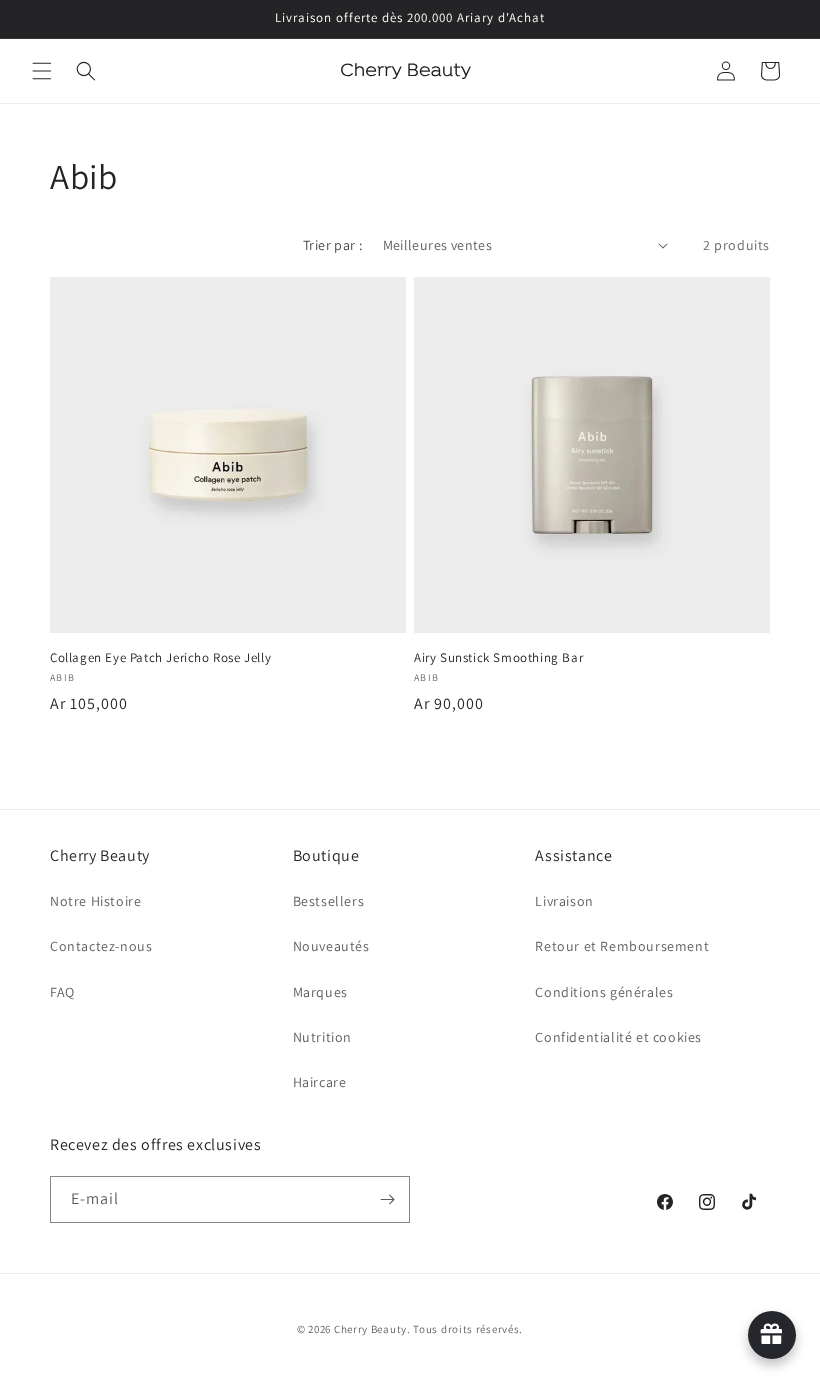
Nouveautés (331, 946)
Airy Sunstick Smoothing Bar (498, 658)
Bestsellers (329, 901)
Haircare (320, 1082)
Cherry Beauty (370, 1329)
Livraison (564, 901)
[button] (42, 71)
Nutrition (322, 1037)
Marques (320, 992)
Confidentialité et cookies (618, 1037)
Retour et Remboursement (622, 946)
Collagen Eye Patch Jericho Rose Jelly (160, 658)
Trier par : (332, 245)
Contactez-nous (101, 946)
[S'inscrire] (387, 1199)
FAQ (62, 992)
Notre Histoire (95, 901)
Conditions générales (604, 992)
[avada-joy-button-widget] (772, 1335)
